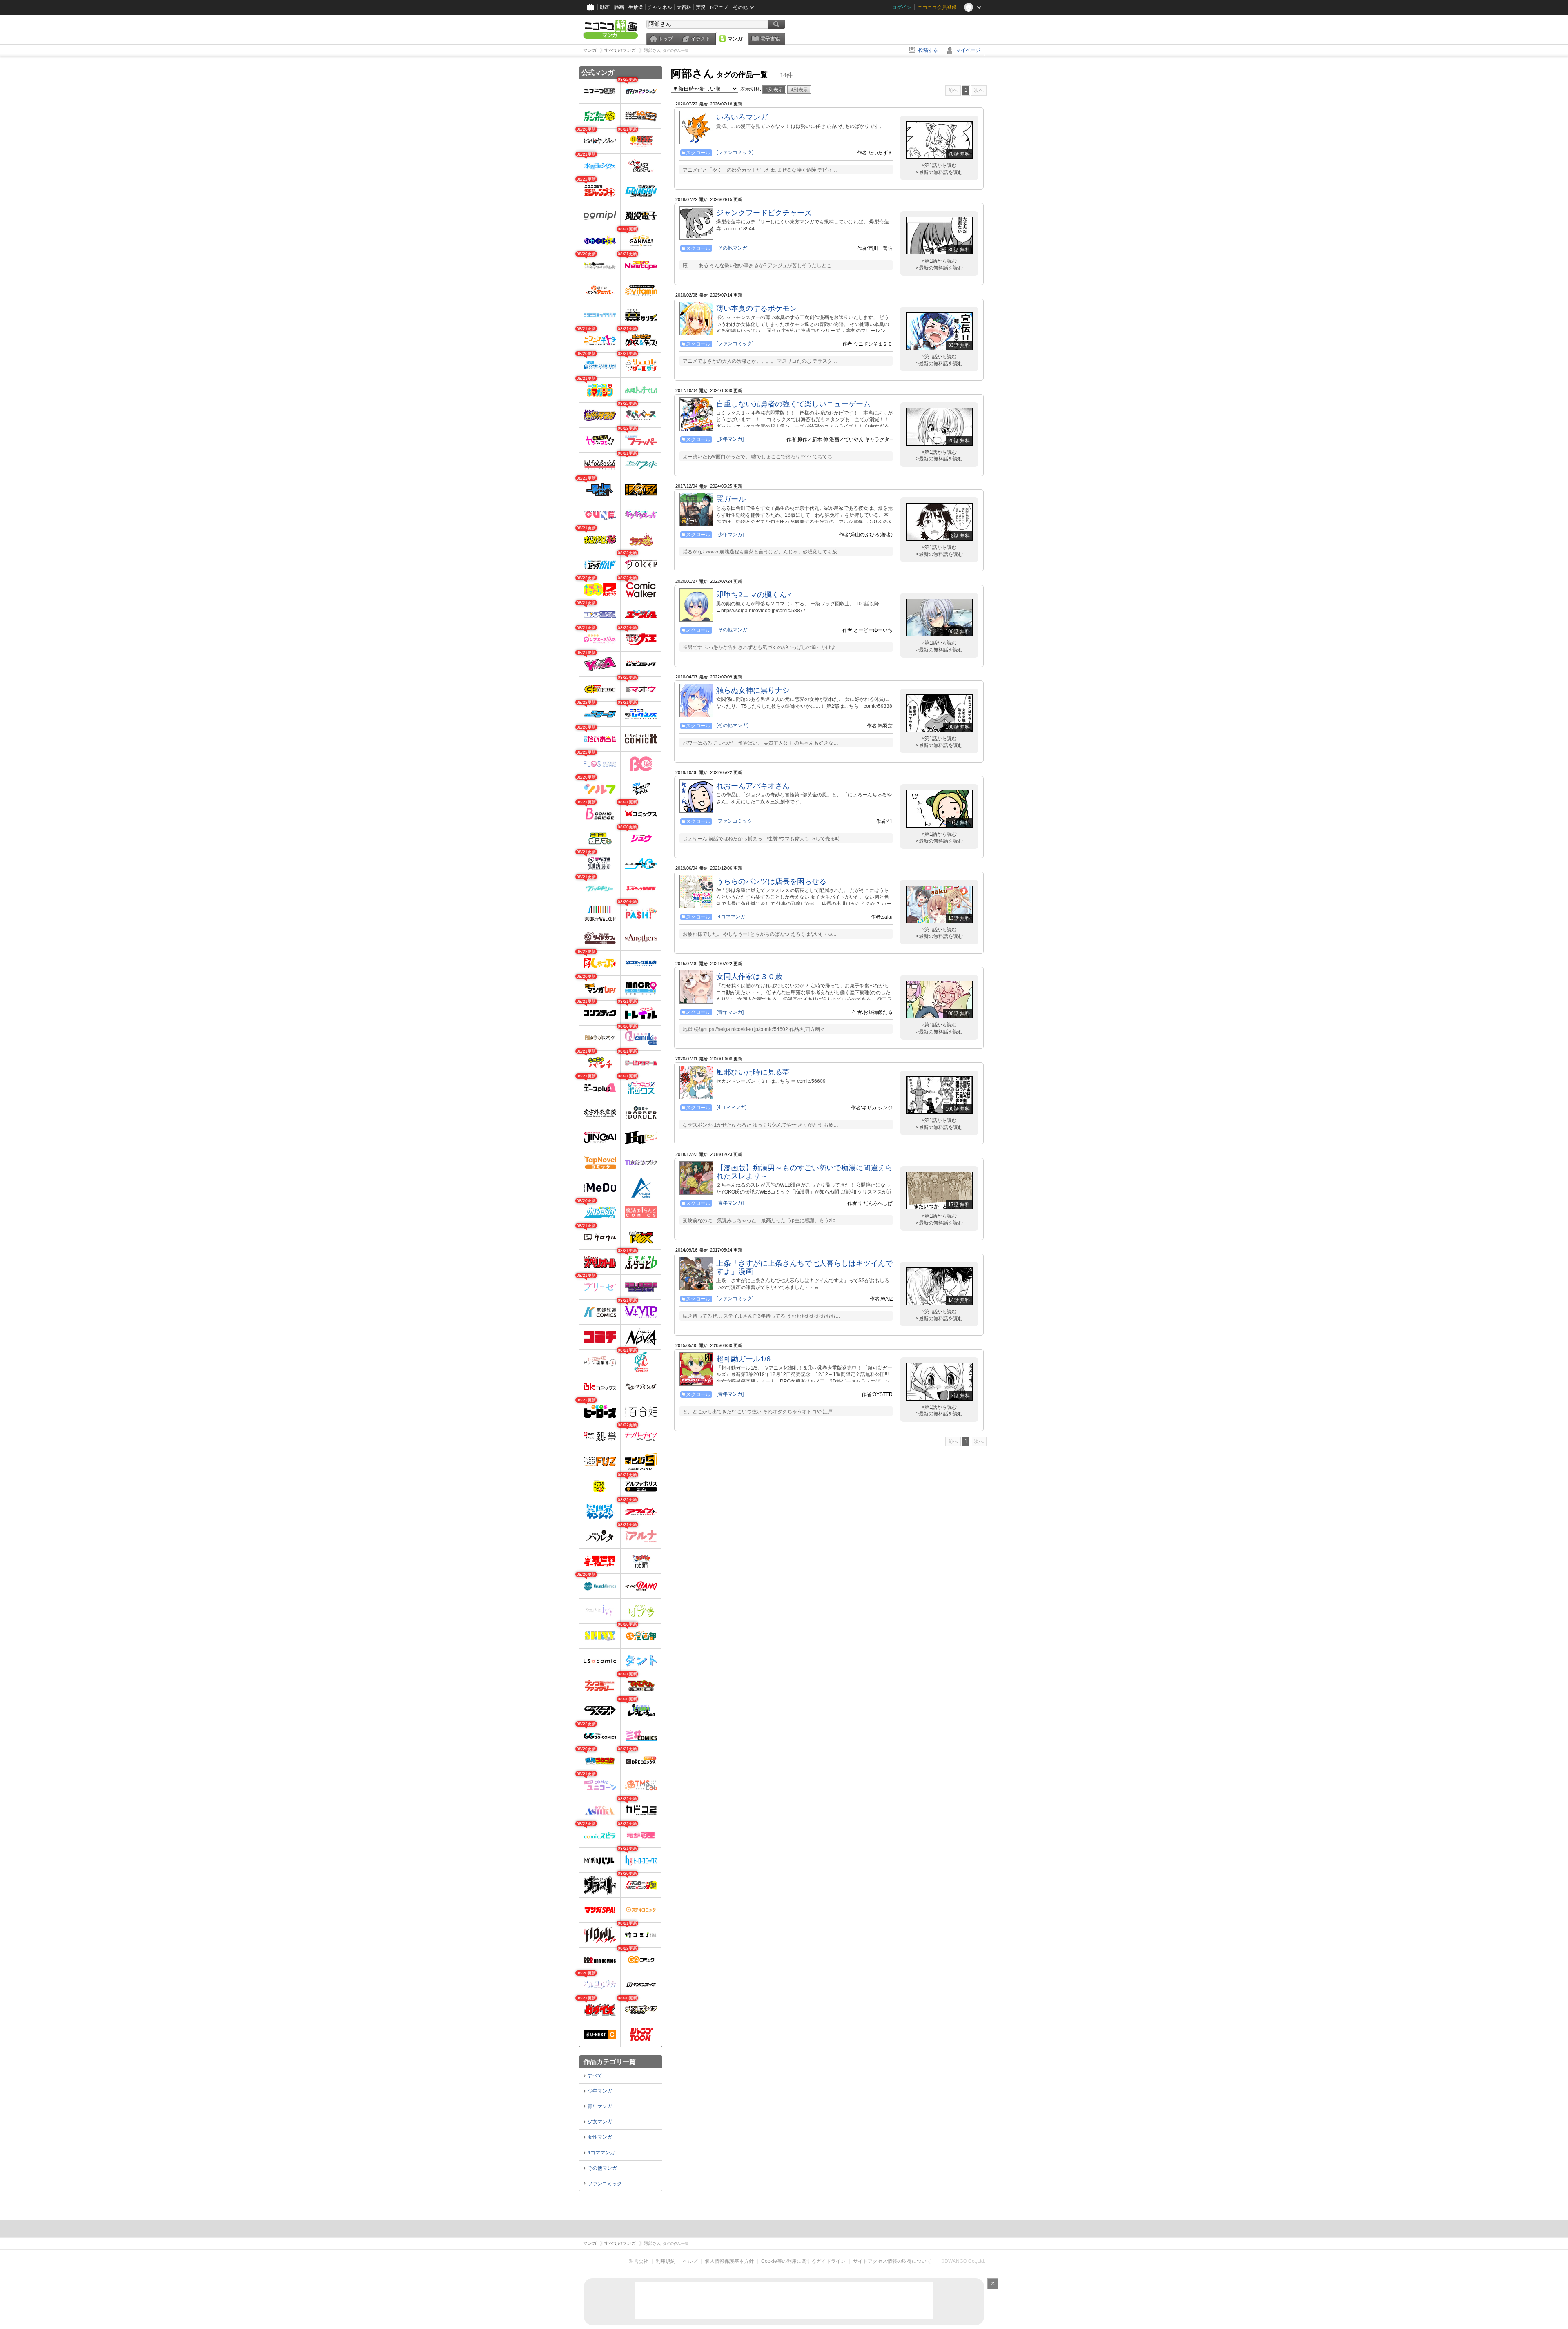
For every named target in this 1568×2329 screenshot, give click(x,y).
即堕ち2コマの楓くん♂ (754, 595)
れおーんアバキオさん (753, 786)
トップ (666, 39)
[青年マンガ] (730, 1012)
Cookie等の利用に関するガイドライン (803, 2261)
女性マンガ (600, 2137)
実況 (701, 7)
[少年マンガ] (730, 439)
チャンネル (660, 7)
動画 (605, 7)
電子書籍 (770, 39)
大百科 (684, 7)
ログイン (902, 7)
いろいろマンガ (742, 117)
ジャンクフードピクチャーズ (764, 213)
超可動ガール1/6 (743, 1359)
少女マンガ (600, 2122)
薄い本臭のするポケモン (757, 308)
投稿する (928, 50)
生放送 (636, 7)
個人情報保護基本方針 (729, 2261)
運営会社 (639, 2261)
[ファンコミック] (735, 152)
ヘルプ (690, 2261)
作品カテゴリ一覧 (610, 2062)
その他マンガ (602, 2168)
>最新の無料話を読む (939, 172)
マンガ (735, 39)
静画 (619, 7)
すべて (595, 2075)
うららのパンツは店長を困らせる (771, 881)
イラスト (701, 39)
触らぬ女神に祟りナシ (753, 690)
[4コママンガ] (732, 917)
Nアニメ (719, 7)
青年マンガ (600, 2106)
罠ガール (731, 499)
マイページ (968, 50)
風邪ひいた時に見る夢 (753, 1072)
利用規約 (666, 2261)
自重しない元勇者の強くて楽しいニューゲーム (793, 404)
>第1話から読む (939, 165)
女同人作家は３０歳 (749, 977)
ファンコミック (605, 2184)
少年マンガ (600, 2091)
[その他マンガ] (733, 248)
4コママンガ (601, 2153)
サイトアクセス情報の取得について (892, 2261)
